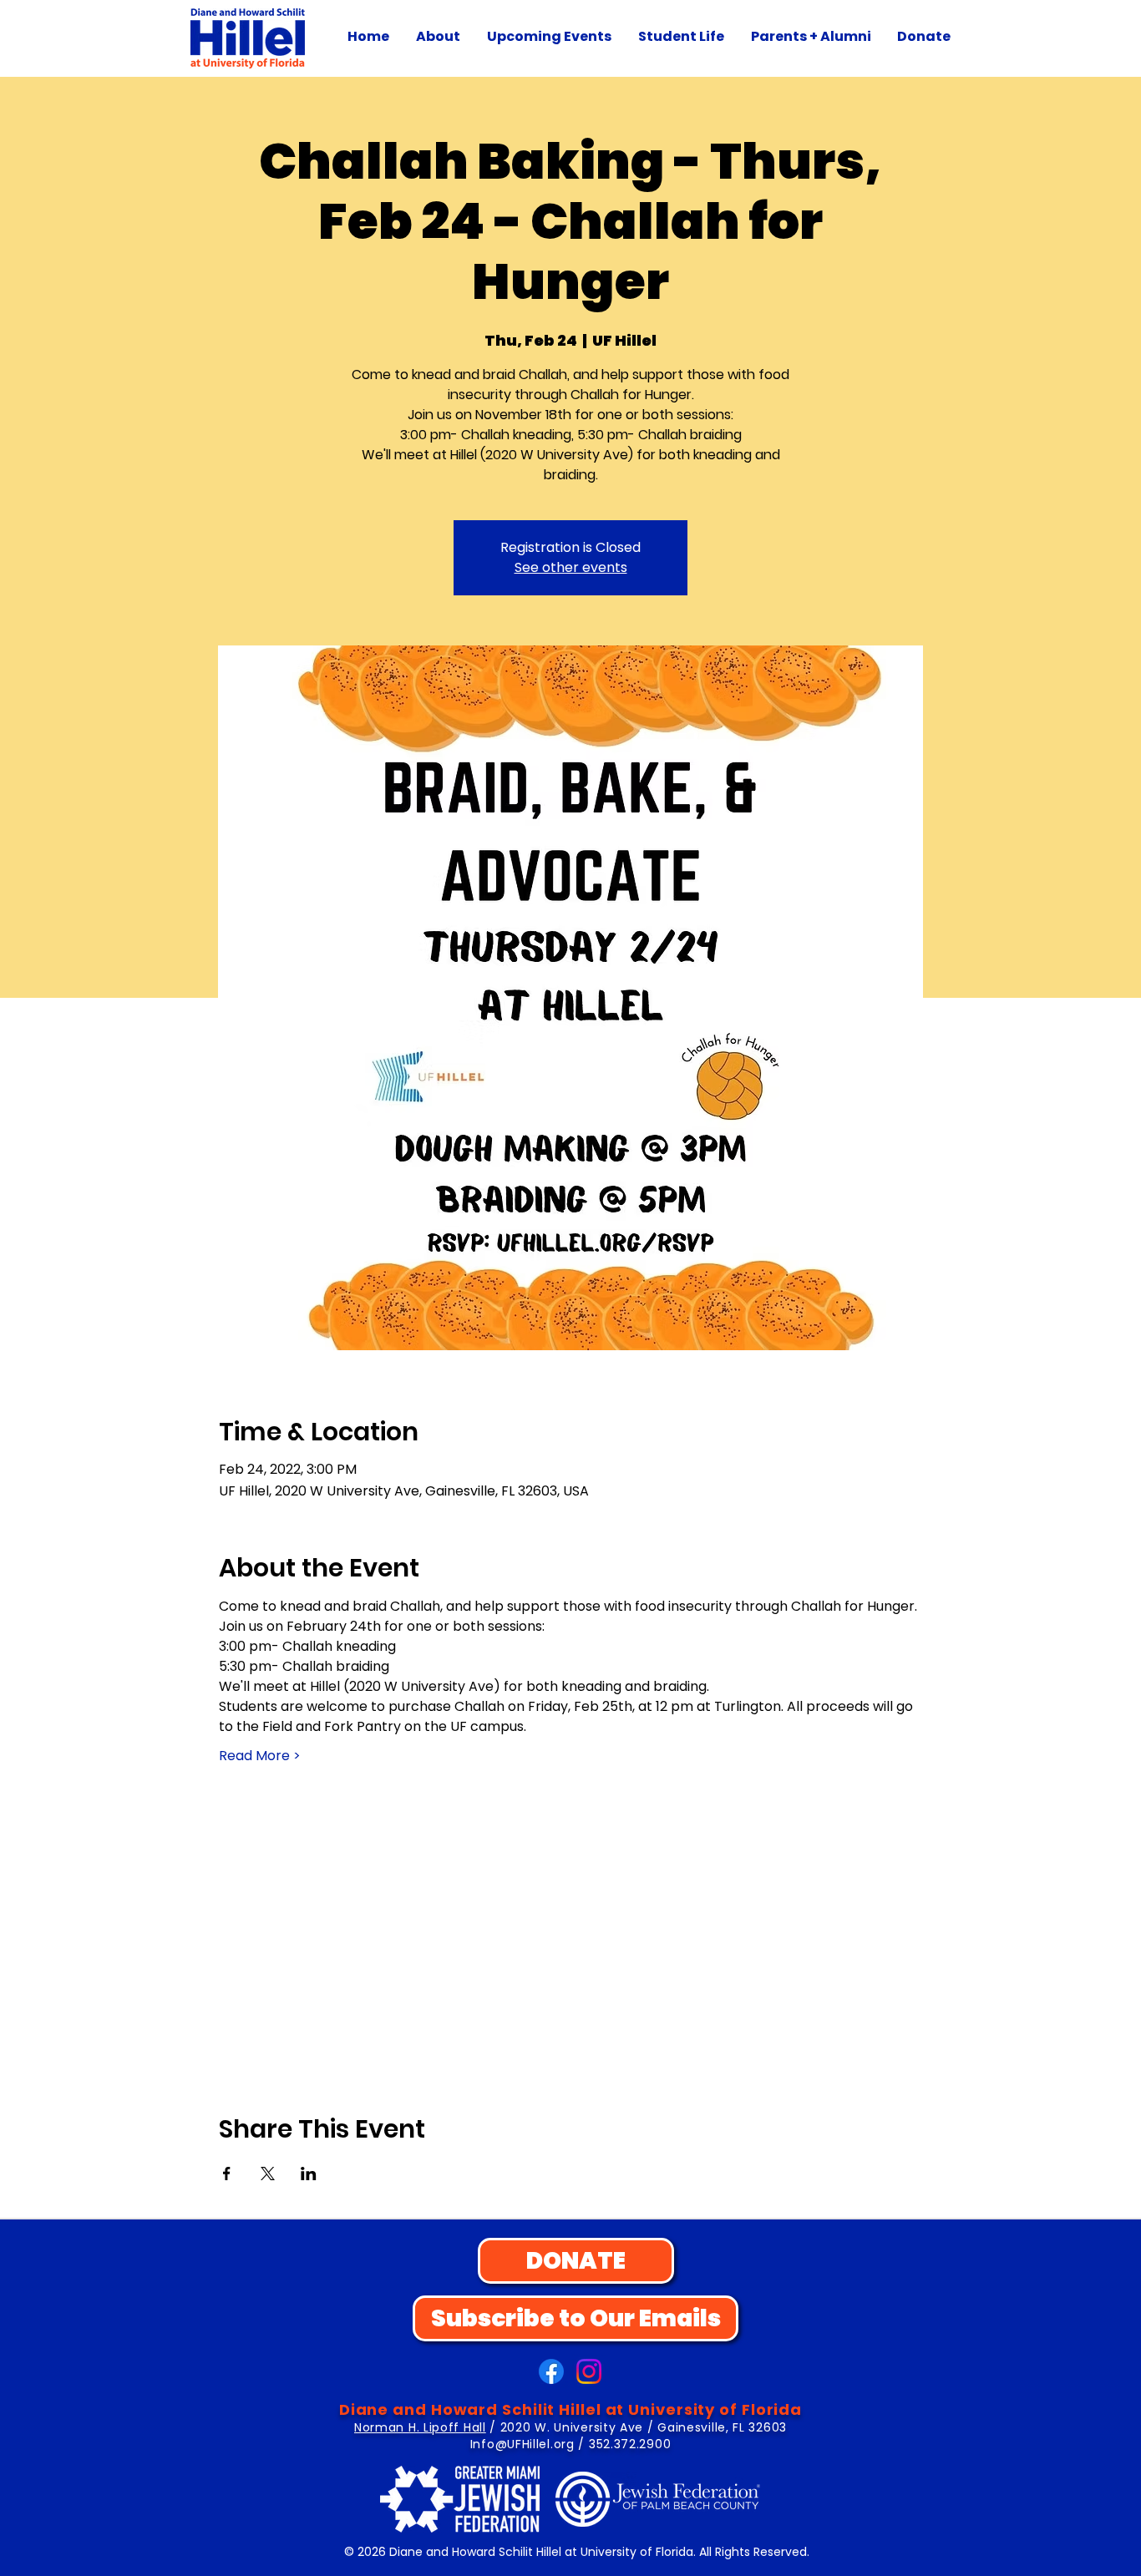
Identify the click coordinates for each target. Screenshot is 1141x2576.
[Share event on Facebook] (227, 2174)
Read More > (260, 1756)
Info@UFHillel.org (522, 2444)
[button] (438, 37)
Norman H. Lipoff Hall (420, 2427)
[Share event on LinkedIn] (309, 2174)
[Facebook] (551, 2371)
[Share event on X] (268, 2174)
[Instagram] (589, 2371)
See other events (571, 567)
